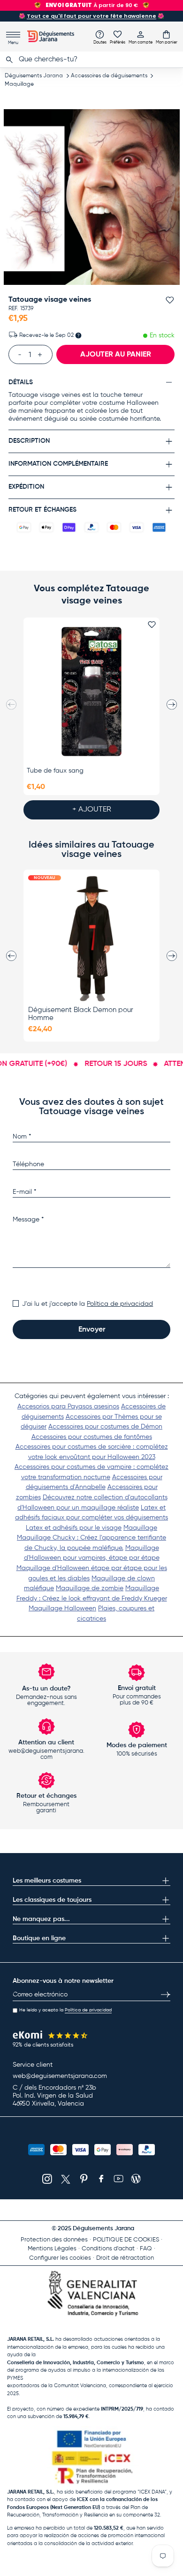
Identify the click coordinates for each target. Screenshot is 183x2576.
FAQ (146, 2249)
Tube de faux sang (55, 771)
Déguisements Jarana (34, 76)
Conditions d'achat (108, 2249)
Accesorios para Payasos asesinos (68, 1407)
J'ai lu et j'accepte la (88, 1304)
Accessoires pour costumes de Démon (105, 1427)
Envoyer (92, 1330)
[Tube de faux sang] (91, 692)
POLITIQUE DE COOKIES (126, 2240)
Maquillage (19, 84)
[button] (167, 37)
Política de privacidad (120, 1304)
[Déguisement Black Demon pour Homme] (91, 938)
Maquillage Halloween (62, 1608)
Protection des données (54, 2240)
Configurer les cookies (60, 2258)
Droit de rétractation (125, 2258)
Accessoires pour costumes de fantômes (92, 1437)
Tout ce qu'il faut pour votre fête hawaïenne (91, 16)
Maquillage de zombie (90, 1588)
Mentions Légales (52, 2249)
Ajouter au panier (116, 355)
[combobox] (91, 60)
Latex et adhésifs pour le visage (74, 1528)
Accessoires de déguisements (109, 76)
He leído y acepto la (65, 2010)
